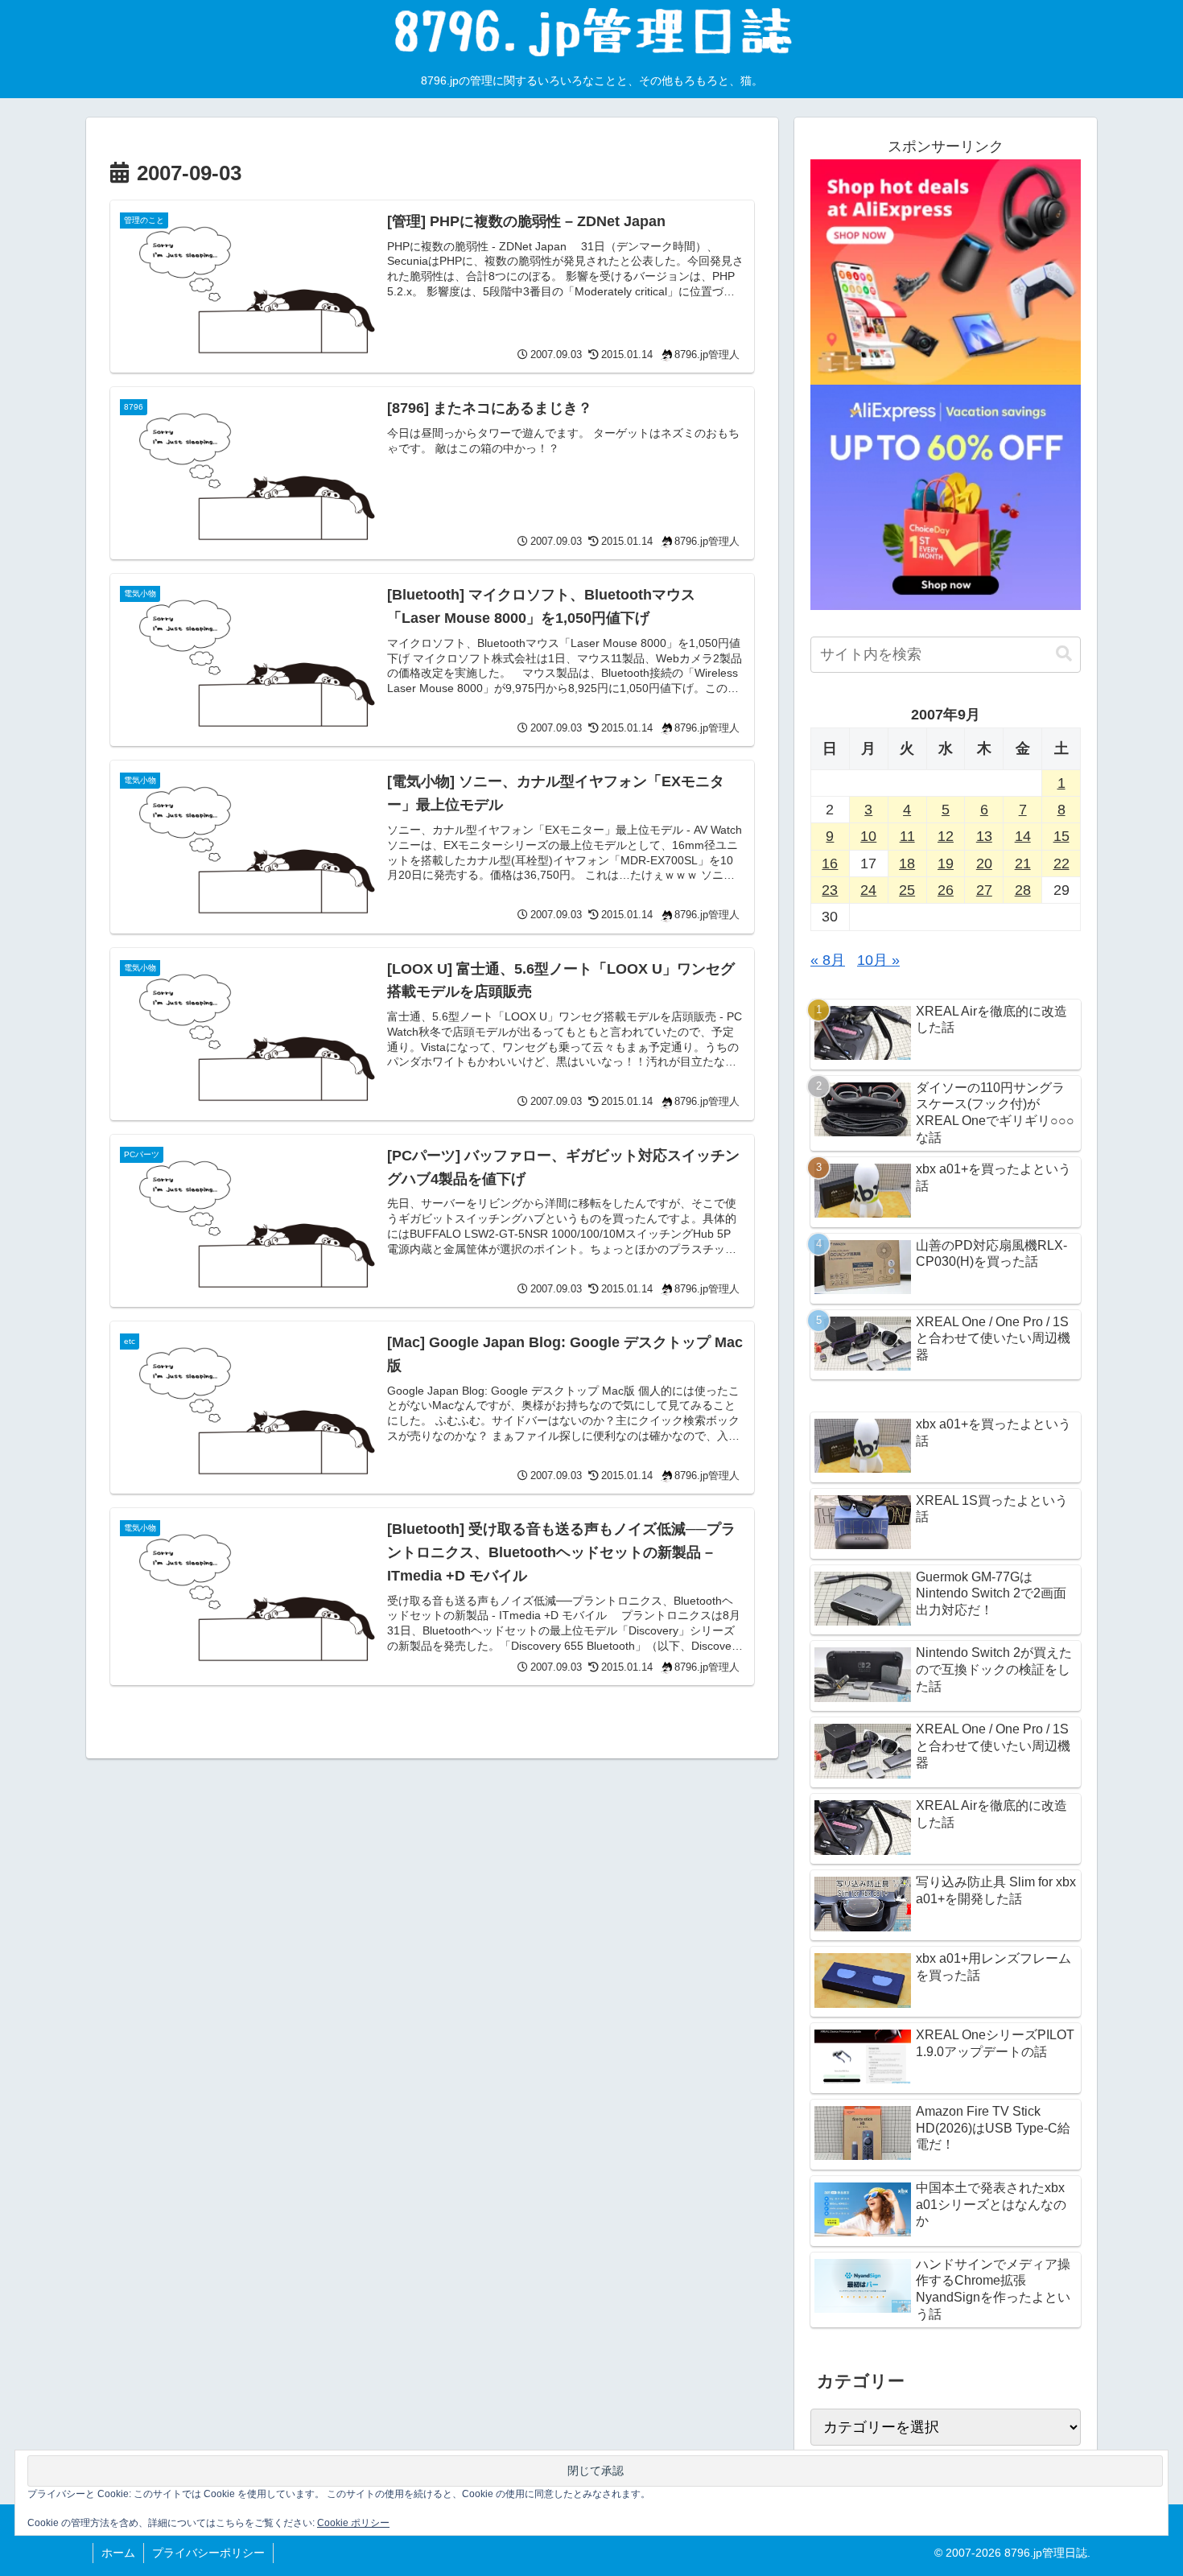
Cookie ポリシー (353, 2523)
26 (946, 890)
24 (868, 890)
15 (1061, 836)
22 (1061, 863)
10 (868, 836)
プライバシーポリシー (208, 2553)
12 (946, 836)
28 (1023, 890)
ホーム (118, 2553)
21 (1023, 863)
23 (830, 890)
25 (907, 890)
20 (984, 863)
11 (907, 836)
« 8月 (828, 960)
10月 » (878, 960)
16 (830, 863)
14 (1023, 836)
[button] (1064, 654)
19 (946, 863)
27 (984, 890)
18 (907, 863)
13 (984, 836)
